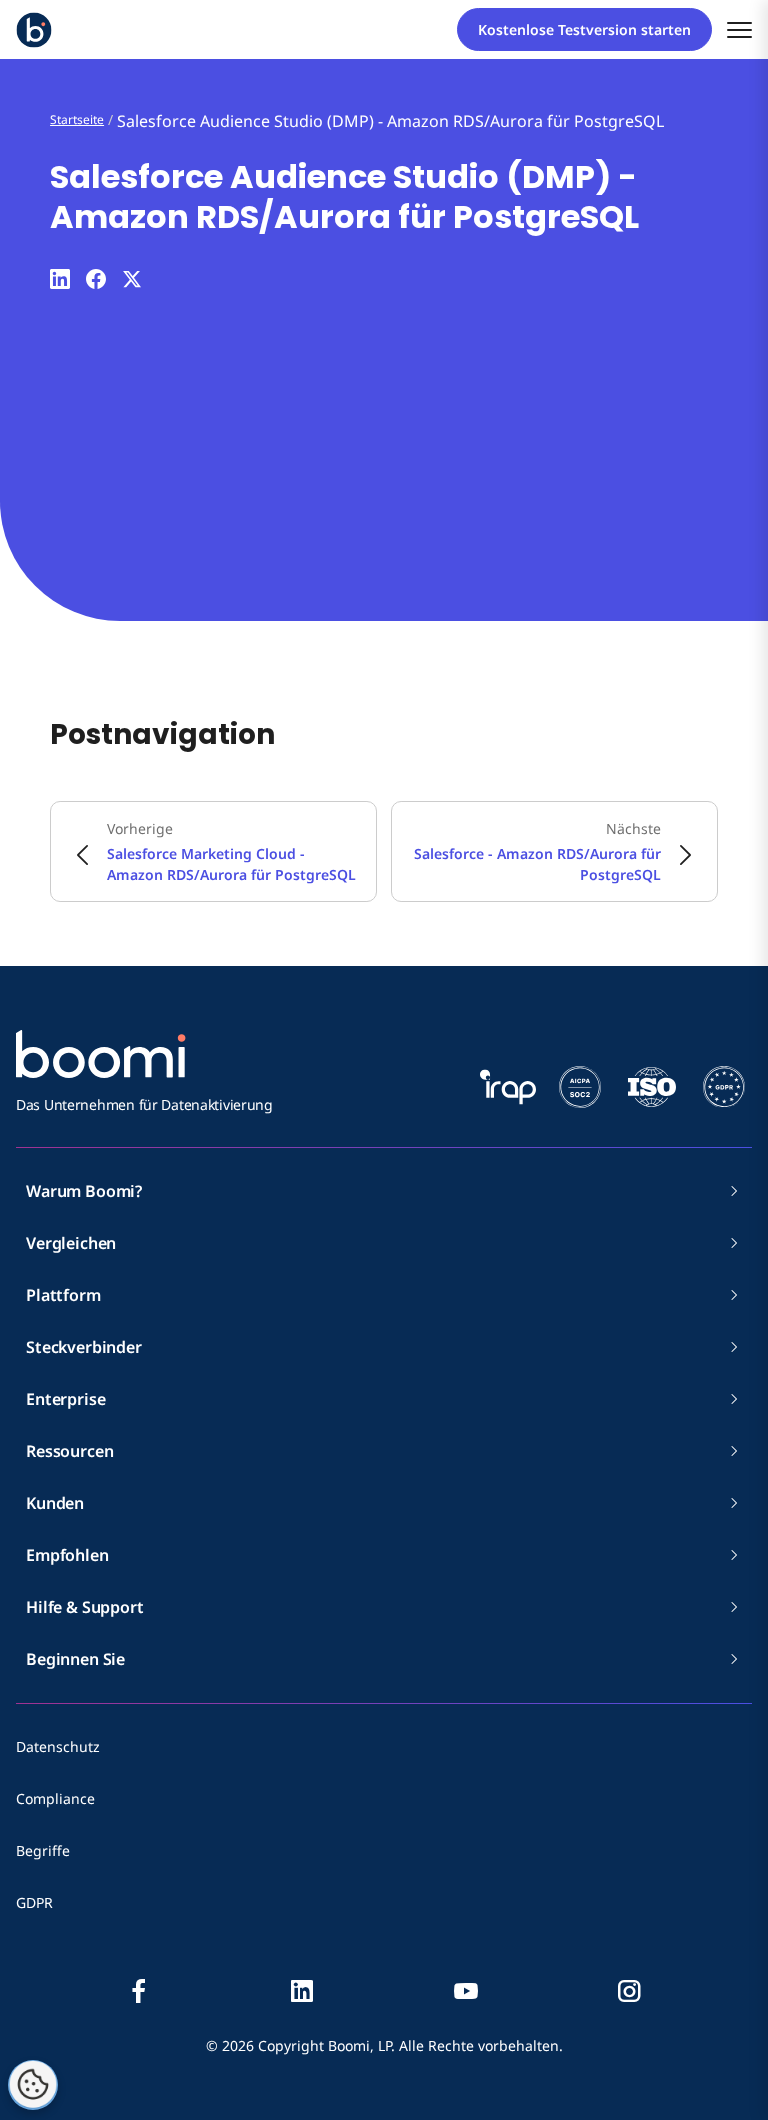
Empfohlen (67, 1555)
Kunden (55, 1503)
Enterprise (65, 1399)
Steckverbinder (84, 1347)
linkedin (302, 1991)
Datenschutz (58, 1746)
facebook (139, 1991)
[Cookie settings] (33, 2085)
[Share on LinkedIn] (60, 279)
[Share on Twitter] (132, 279)
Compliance (55, 1798)
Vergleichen (71, 1243)
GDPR (34, 1902)
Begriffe (43, 1850)
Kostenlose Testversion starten (584, 29)
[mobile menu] (739, 29)
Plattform (63, 1295)
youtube (466, 1991)
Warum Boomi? (84, 1191)
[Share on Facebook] (96, 279)
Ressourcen (69, 1451)
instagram (629, 1991)
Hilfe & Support (85, 1607)
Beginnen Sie (75, 1659)
